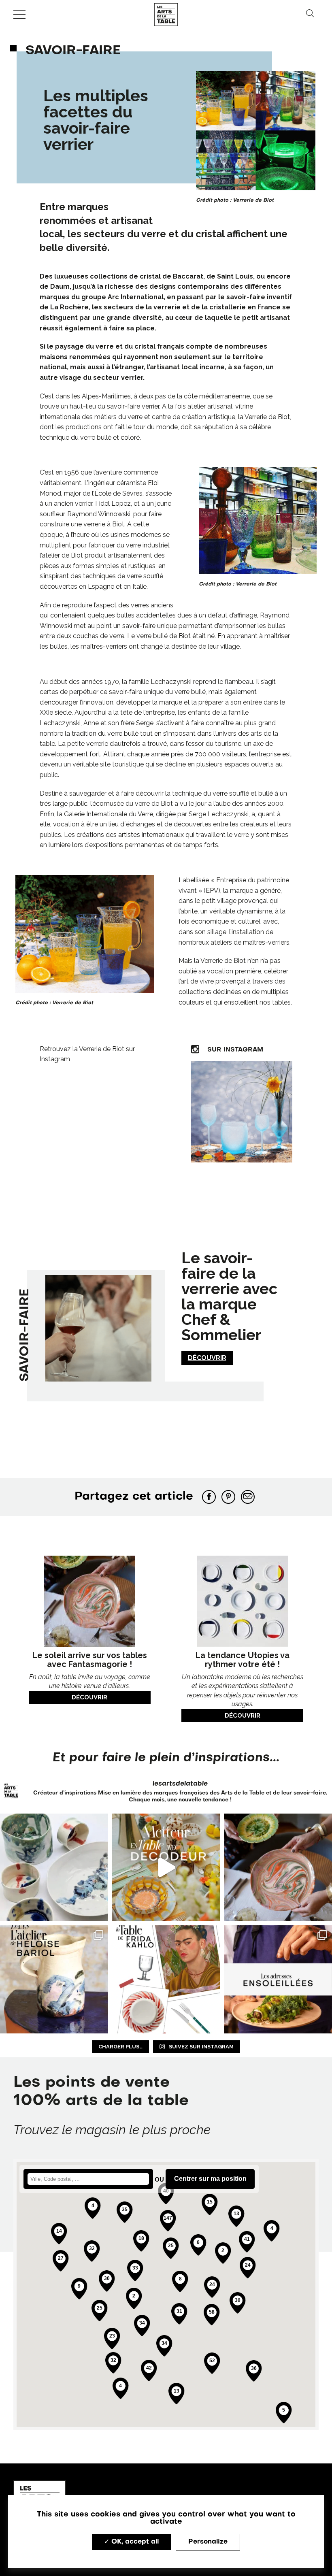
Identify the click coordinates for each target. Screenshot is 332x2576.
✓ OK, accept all (131, 2542)
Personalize (208, 2542)
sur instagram (234, 1050)
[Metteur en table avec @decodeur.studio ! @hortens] (166, 1868)
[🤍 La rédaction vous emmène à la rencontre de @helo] (54, 1979)
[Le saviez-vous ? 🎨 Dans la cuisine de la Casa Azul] (166, 1979)
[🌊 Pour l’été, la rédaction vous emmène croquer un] (278, 1979)
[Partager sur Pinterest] (228, 1497)
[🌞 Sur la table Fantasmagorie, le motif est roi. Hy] (278, 1868)
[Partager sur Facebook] (209, 1497)
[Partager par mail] (248, 1497)
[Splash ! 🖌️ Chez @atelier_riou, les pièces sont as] (54, 1868)
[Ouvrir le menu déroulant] (19, 14)
